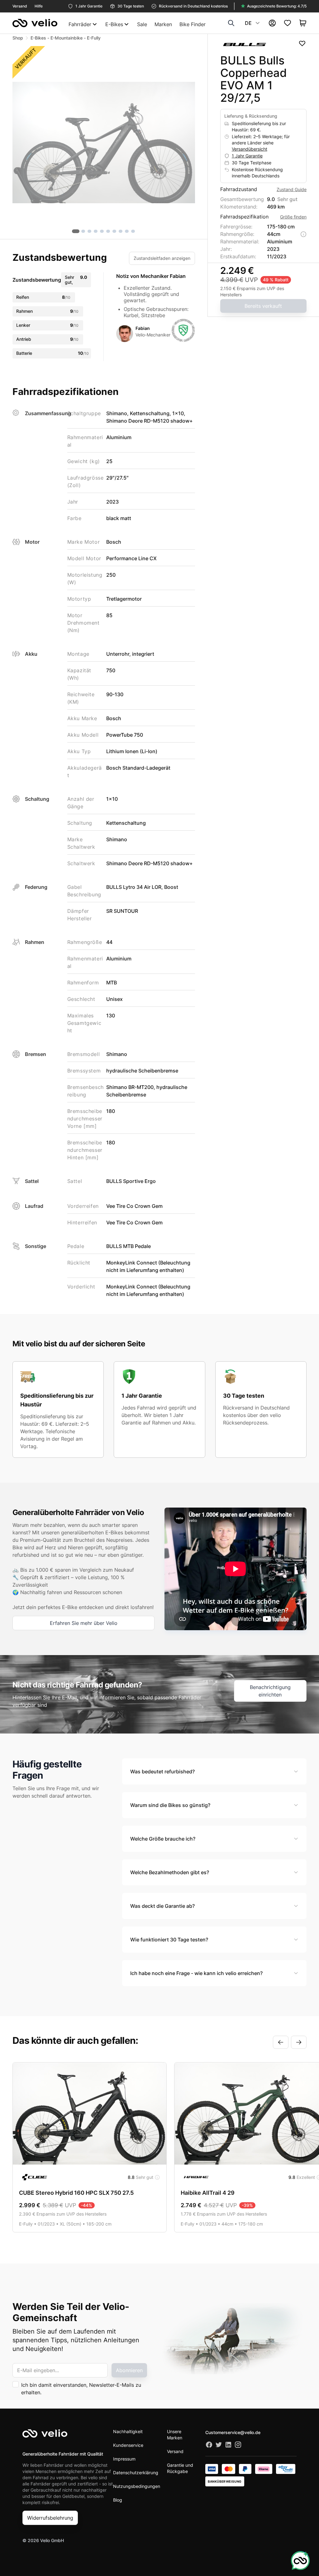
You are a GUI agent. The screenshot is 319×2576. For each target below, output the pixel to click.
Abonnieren (129, 2370)
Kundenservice (128, 2445)
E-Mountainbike (67, 38)
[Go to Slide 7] (114, 231)
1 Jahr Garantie (247, 156)
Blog (118, 2500)
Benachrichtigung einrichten (270, 1691)
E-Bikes (38, 38)
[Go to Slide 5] (102, 231)
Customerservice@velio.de (233, 2432)
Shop (18, 38)
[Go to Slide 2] (83, 231)
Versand (175, 2451)
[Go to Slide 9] (127, 231)
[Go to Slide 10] (133, 231)
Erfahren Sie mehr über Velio (84, 1623)
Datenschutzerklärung (136, 2473)
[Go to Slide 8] (121, 231)
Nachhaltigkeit (128, 2431)
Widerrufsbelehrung (50, 2518)
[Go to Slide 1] (76, 231)
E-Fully (94, 38)
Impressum (124, 2459)
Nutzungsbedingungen (137, 2486)
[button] (104, 143)
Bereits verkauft (263, 306)
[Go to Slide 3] (89, 231)
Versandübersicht (250, 149)
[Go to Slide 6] (108, 231)
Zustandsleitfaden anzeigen (162, 258)
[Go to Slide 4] (96, 231)
